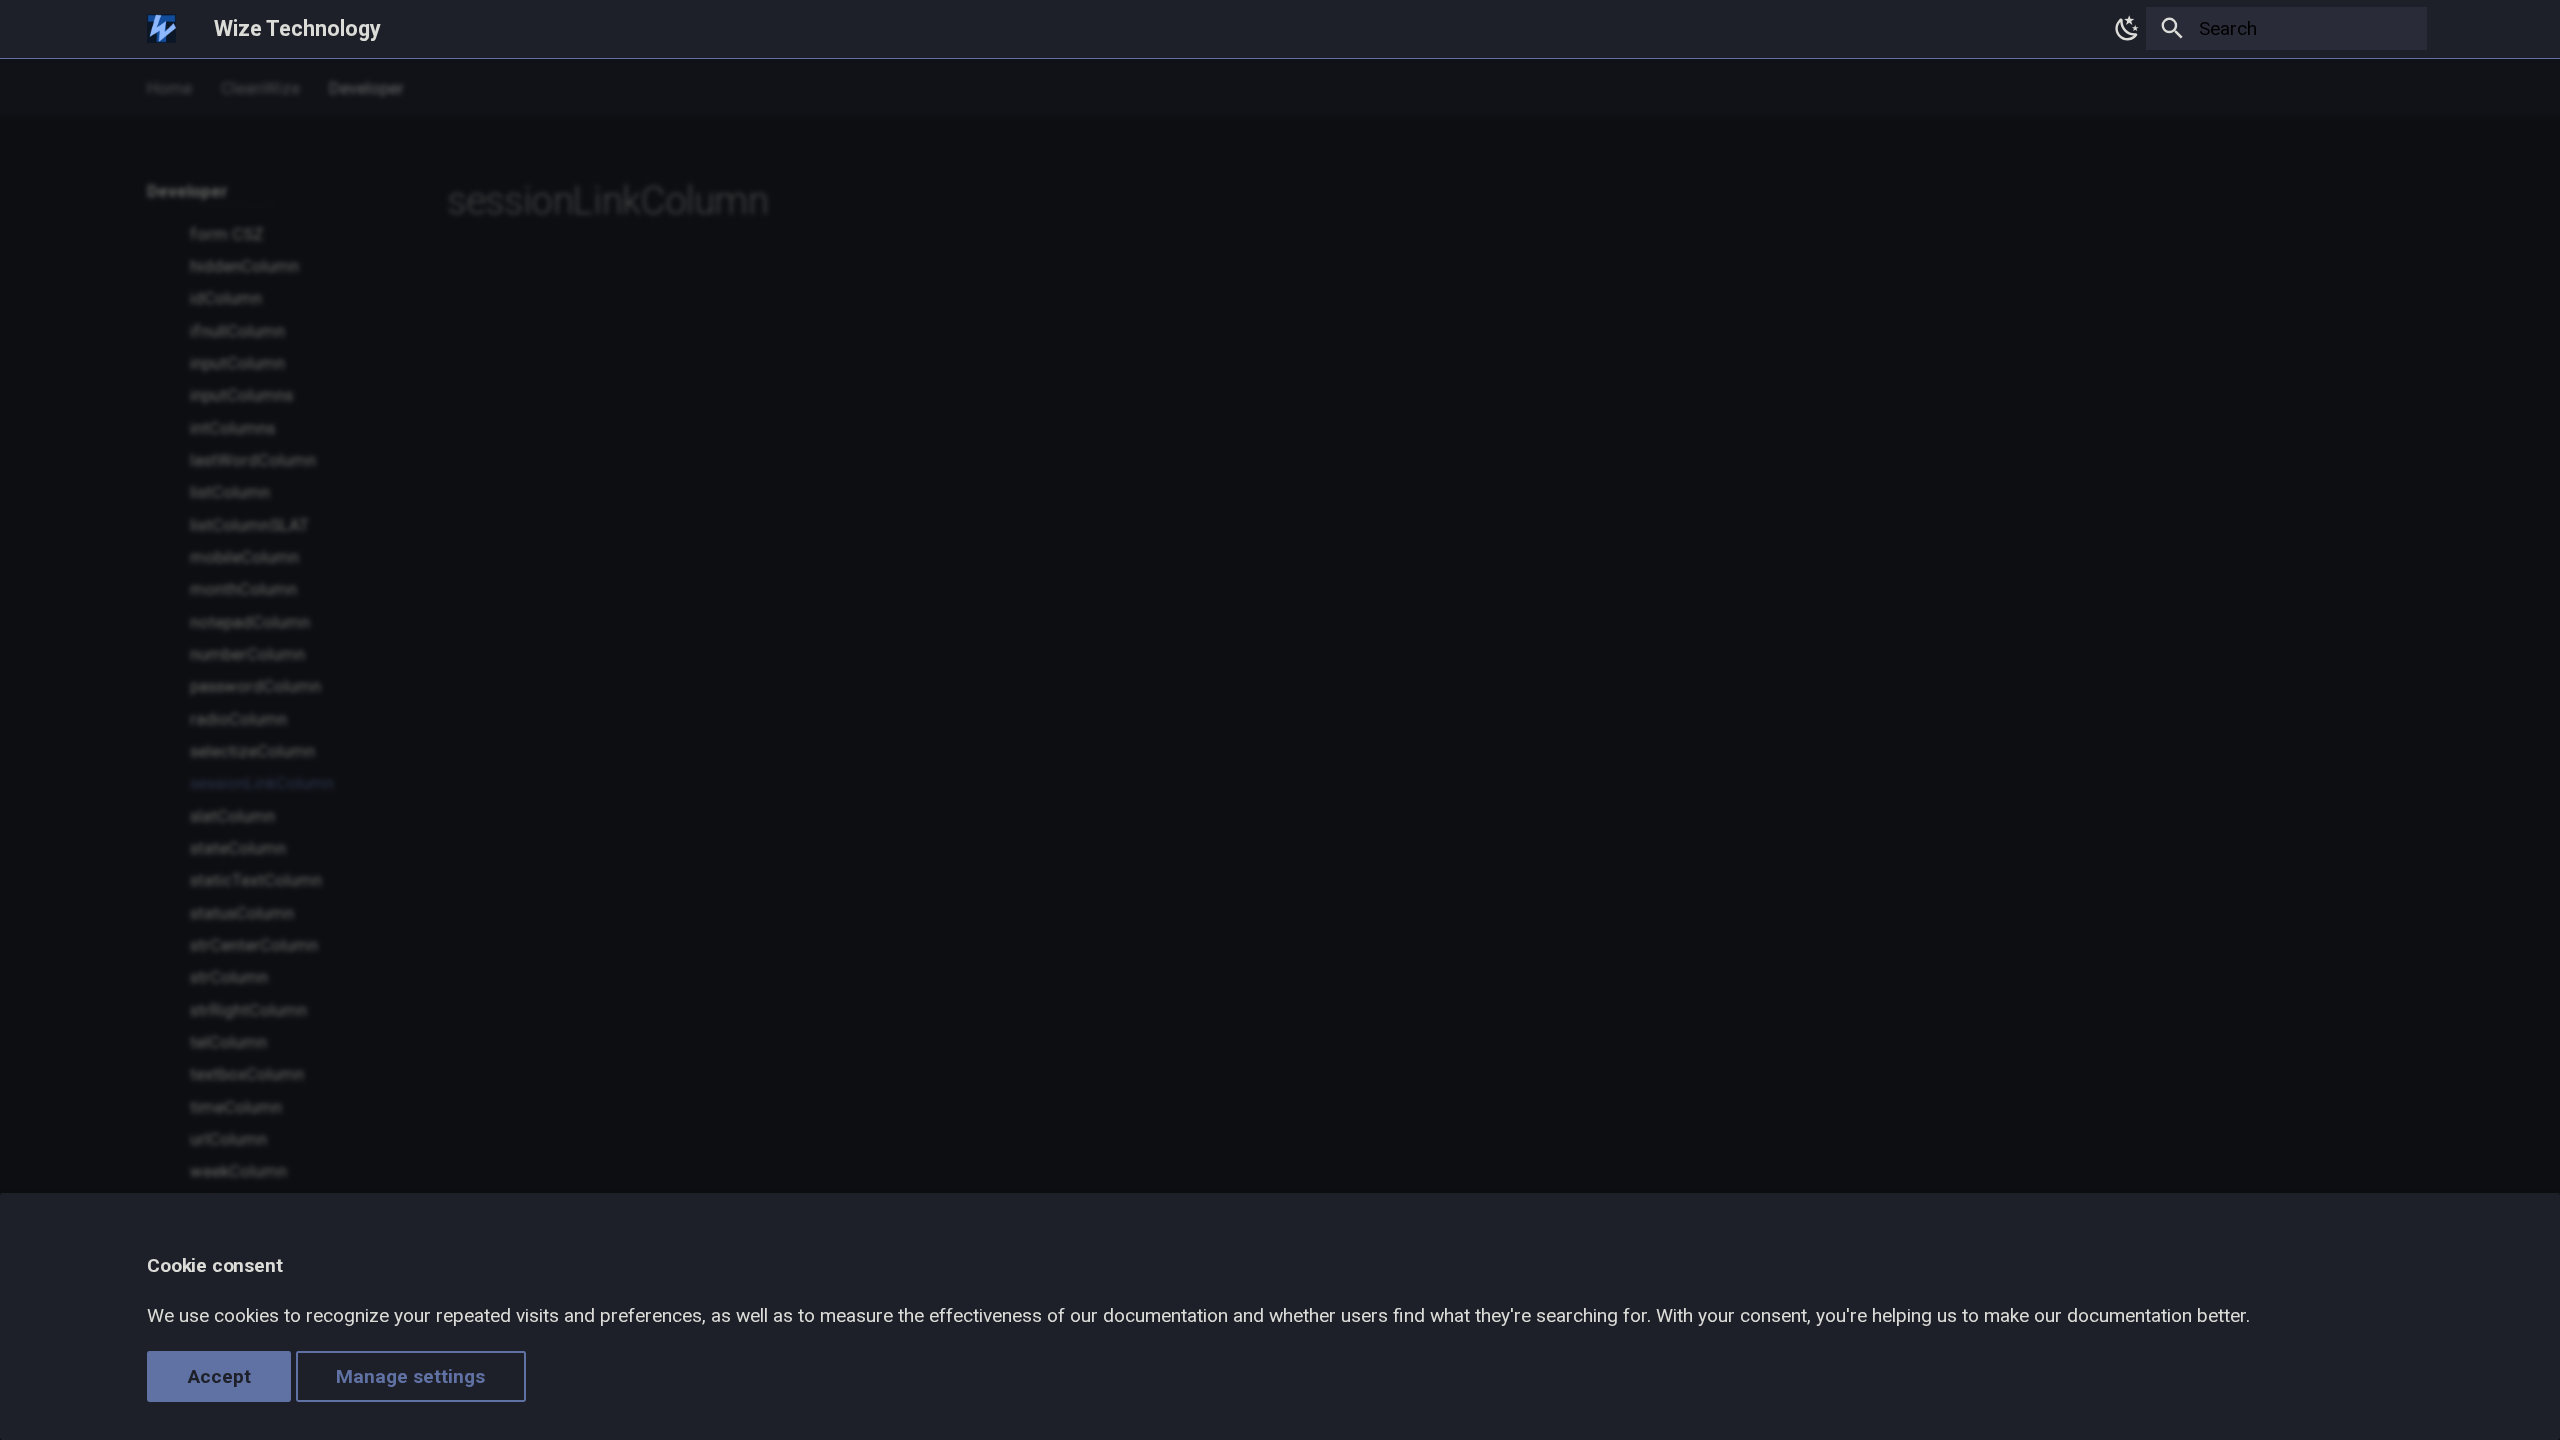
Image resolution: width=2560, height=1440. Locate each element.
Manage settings (410, 1376)
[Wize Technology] (162, 29)
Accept (219, 1376)
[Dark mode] (2122, 28)
